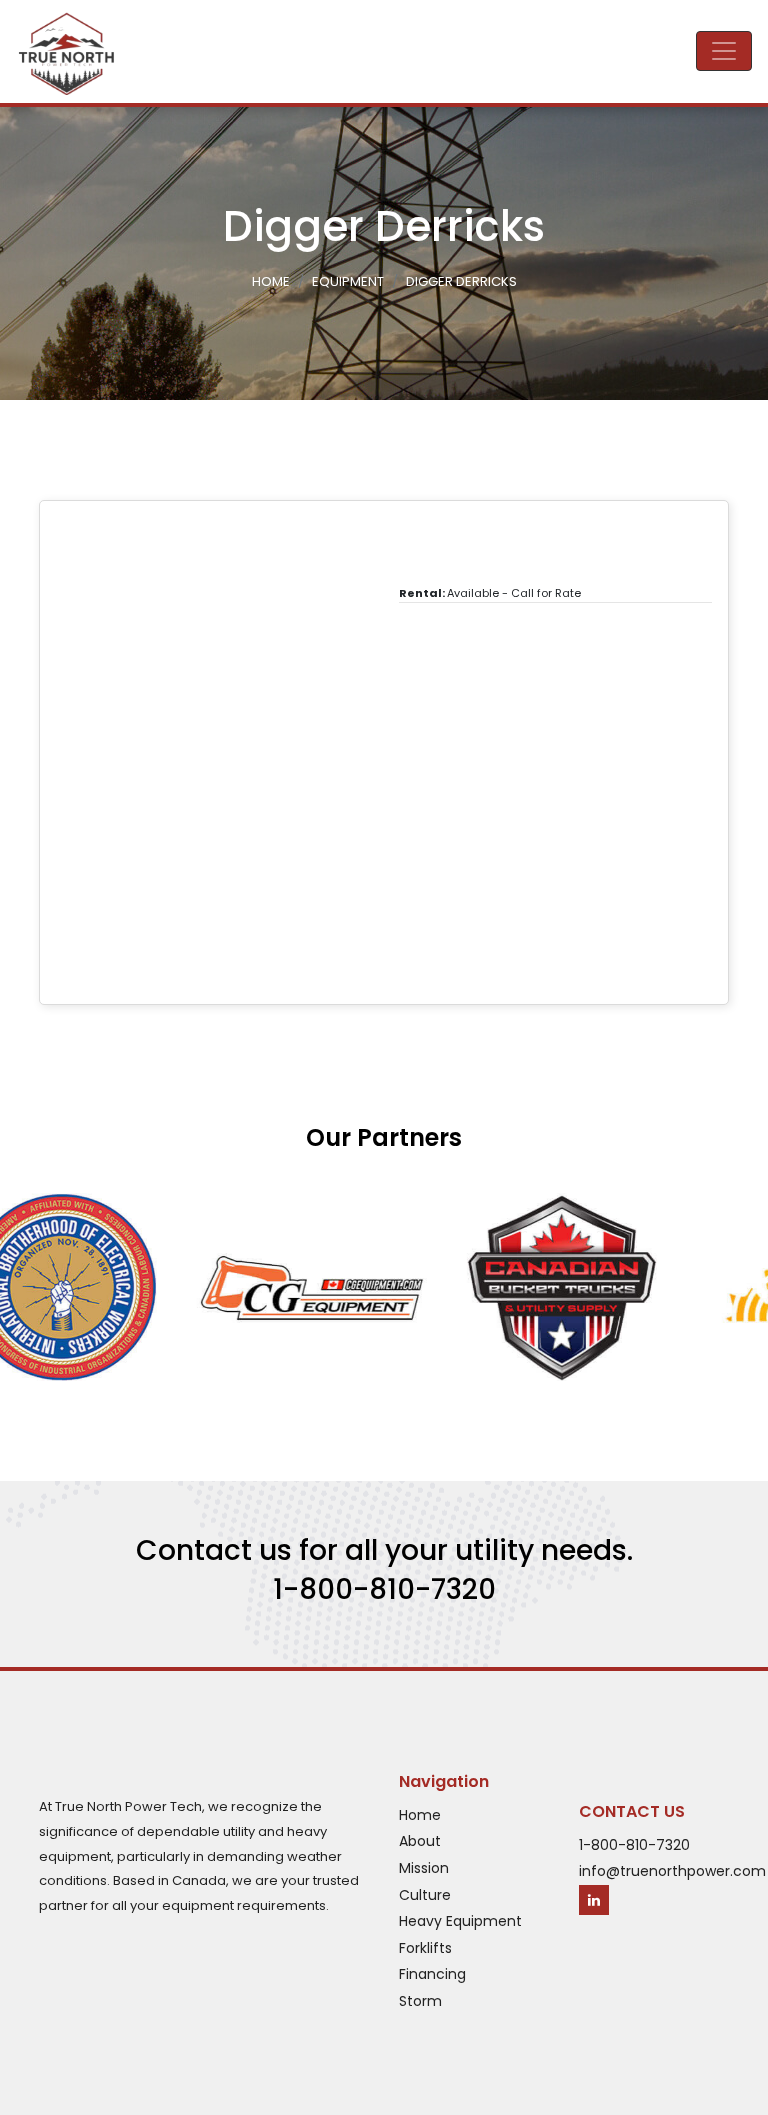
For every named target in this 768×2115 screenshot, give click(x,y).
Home (271, 281)
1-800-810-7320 (384, 1589)
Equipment (348, 281)
